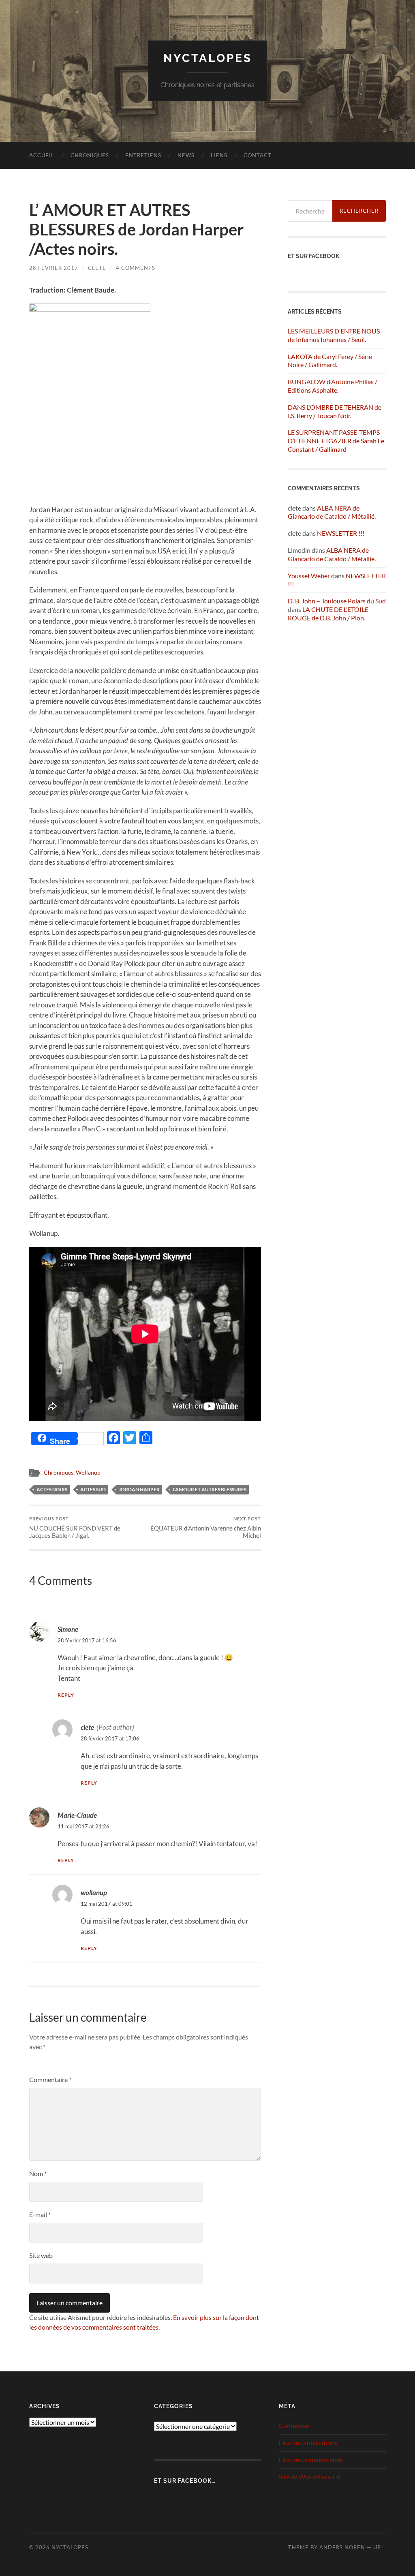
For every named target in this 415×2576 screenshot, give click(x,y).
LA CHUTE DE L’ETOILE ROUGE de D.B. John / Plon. (328, 614)
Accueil (42, 155)
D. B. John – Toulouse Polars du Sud (337, 601)
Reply (66, 1695)
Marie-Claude (77, 1815)
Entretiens (143, 155)
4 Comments (136, 268)
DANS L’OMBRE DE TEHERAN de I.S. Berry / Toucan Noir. (335, 411)
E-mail (40, 2214)
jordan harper (139, 1489)
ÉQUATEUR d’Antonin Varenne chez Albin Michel (206, 1527)
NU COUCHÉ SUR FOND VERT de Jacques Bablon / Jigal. (75, 1527)
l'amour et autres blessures (210, 1489)
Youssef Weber (309, 576)
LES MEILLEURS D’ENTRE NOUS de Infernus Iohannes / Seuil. (334, 335)
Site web (41, 2255)
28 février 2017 (54, 268)
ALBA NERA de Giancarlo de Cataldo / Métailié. (332, 512)
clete (97, 268)
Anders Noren (342, 2547)
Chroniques (90, 155)
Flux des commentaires (311, 2459)
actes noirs (52, 1489)
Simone (68, 1629)
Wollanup (88, 1473)
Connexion (294, 2425)
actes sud (93, 1489)
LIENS (219, 155)
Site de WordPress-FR (310, 2477)
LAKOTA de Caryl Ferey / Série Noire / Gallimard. (330, 361)
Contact (258, 155)
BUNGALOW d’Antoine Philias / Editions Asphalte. (333, 386)
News (186, 155)
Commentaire (50, 2079)
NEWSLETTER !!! (341, 533)
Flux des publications (308, 2442)
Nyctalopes (208, 58)
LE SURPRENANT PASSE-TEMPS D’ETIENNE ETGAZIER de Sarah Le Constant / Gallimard (336, 441)
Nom (38, 2173)
